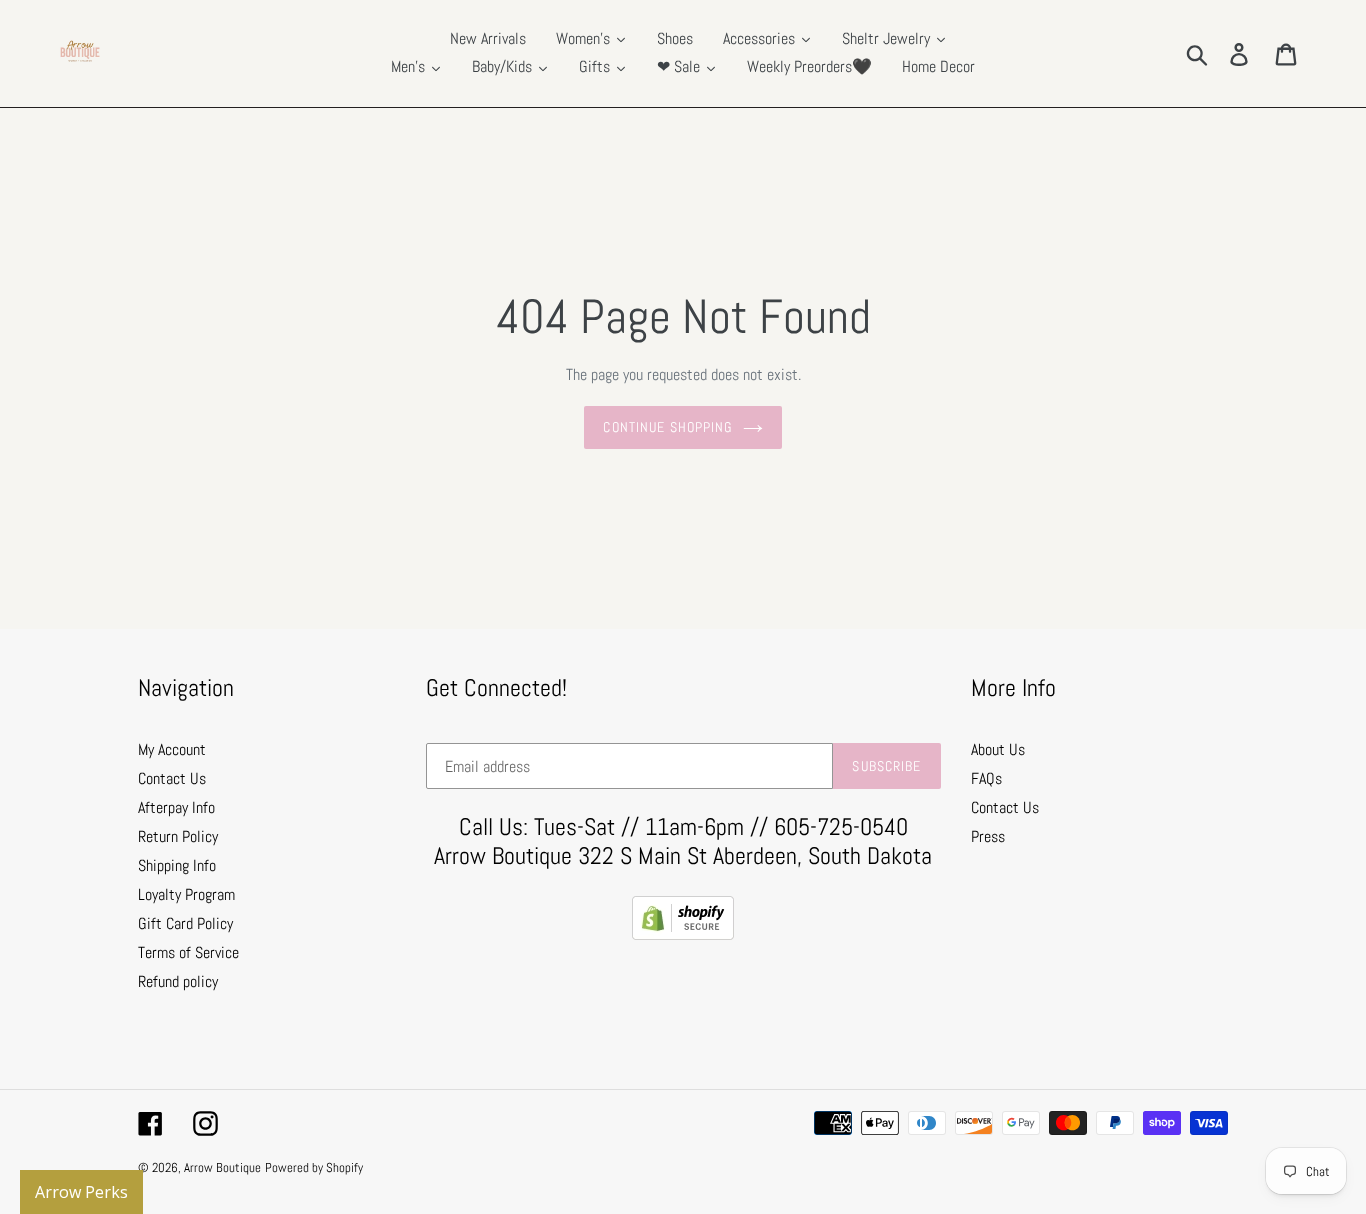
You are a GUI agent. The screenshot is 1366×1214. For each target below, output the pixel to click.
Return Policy (178, 836)
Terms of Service (188, 952)
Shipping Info (177, 865)
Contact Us (172, 778)
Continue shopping (667, 427)
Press (988, 836)
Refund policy (178, 981)
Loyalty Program (186, 894)
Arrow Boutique (222, 1167)
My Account (172, 749)
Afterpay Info (176, 807)
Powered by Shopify (314, 1167)
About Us (998, 749)
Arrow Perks (81, 1192)
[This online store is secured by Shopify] (683, 934)
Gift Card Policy (185, 923)
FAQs (986, 778)
